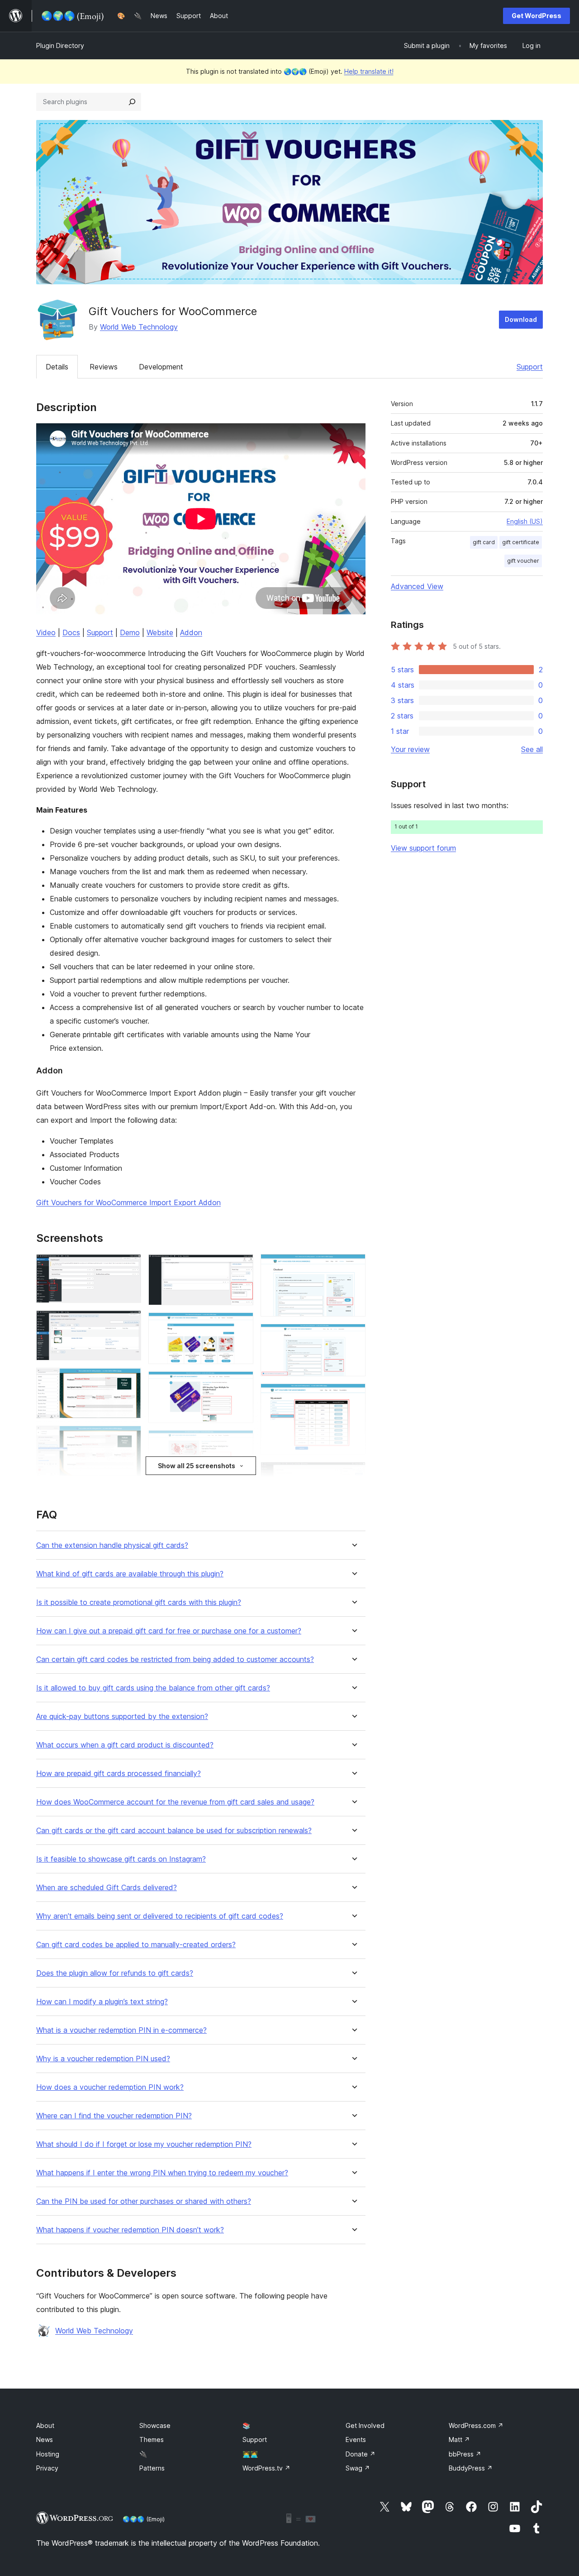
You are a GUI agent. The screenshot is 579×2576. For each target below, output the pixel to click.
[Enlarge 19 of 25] (353, 1336)
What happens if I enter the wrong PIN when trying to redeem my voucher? (162, 2173)
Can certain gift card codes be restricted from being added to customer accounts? (175, 1659)
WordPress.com (476, 2425)
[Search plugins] (132, 102)
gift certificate (521, 542)
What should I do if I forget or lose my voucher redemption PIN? (144, 2144)
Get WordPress (536, 16)
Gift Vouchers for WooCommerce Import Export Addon (128, 1202)
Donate (361, 2454)
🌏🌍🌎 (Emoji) (144, 2519)
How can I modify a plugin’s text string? (102, 2002)
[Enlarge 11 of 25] (241, 1325)
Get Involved (365, 2425)
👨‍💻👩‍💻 (250, 2454)
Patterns (152, 2468)
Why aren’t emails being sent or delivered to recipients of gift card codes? (160, 1916)
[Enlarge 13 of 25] (241, 1442)
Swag (358, 2468)
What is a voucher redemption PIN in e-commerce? (121, 2030)
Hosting (48, 2454)
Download (521, 319)
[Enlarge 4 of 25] (129, 1438)
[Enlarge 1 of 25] (129, 1266)
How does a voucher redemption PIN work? (110, 2087)
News (45, 2440)
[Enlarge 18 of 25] (353, 1266)
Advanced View (417, 586)
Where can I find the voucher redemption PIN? (114, 2116)
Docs (71, 632)
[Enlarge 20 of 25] (353, 1396)
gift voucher (523, 561)
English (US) (525, 521)
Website (160, 632)
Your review (410, 749)
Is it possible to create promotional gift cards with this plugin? (139, 1602)
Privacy (47, 2468)
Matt (459, 2440)
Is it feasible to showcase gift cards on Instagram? (121, 1859)
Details (57, 367)
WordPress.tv (266, 2468)
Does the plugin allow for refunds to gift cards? (115, 1973)
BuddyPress (471, 2468)
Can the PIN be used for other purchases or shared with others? (144, 2201)
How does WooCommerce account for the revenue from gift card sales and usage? (175, 1802)
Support (530, 367)
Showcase (155, 2425)
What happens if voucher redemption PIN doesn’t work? (130, 2230)
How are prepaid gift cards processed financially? (119, 1774)
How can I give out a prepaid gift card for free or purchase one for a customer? (169, 1631)
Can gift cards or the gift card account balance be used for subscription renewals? (174, 1831)
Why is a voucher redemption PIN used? (103, 2059)
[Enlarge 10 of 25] (241, 1266)
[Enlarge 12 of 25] (241, 1384)
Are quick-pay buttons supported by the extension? (122, 1717)
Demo (130, 632)
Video (46, 632)
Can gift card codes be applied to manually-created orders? (136, 1945)
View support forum (423, 848)
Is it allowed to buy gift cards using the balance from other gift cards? (153, 1688)
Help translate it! (369, 71)
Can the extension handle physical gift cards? (112, 1545)
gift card (484, 542)
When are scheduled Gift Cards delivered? (107, 1888)
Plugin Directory (60, 45)
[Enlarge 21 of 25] (353, 1474)
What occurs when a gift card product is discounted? (125, 1745)
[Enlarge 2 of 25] (129, 1322)
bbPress (465, 2454)
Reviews (104, 367)
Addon (191, 632)
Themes (152, 2440)
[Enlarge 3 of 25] (129, 1380)
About (45, 2425)
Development (161, 367)
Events (356, 2440)
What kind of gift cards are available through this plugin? (130, 1574)
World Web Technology (139, 327)
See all (532, 749)
